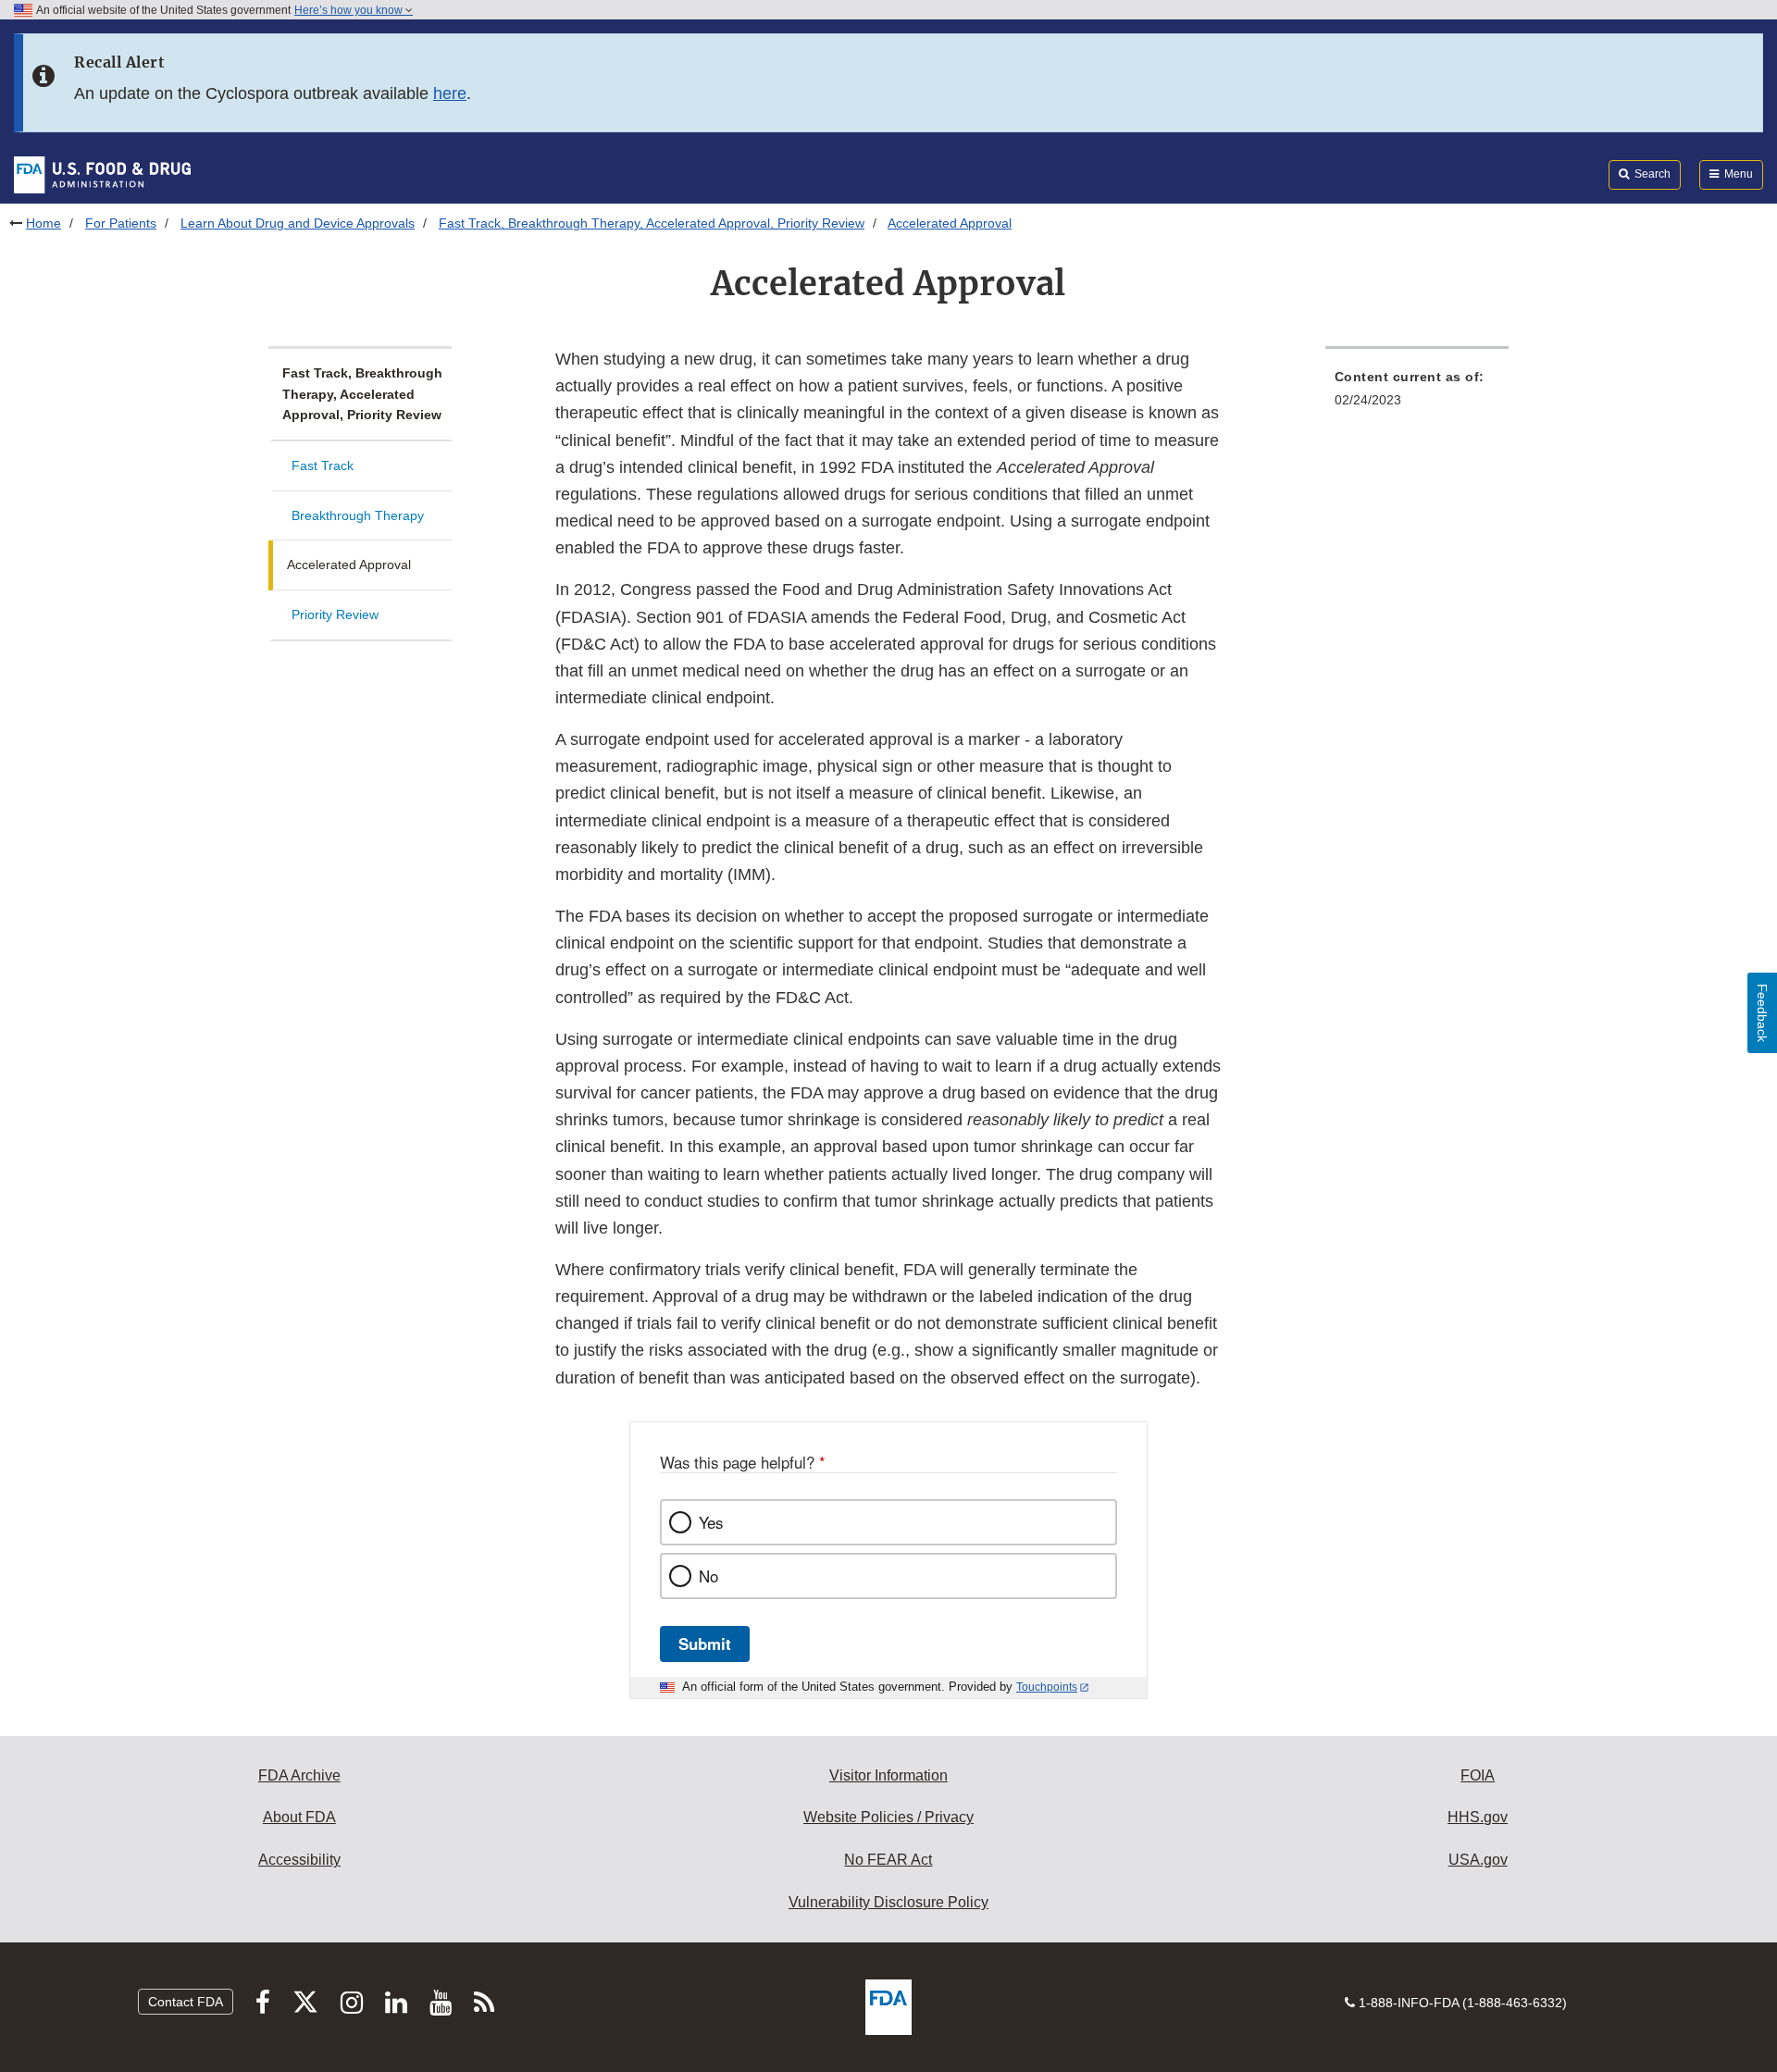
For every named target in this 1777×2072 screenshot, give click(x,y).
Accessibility (299, 1860)
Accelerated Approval (349, 565)
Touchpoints (1047, 1687)
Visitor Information (888, 1775)
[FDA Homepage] (102, 174)
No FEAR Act (888, 1860)
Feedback (1762, 1013)
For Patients (121, 223)
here (450, 93)
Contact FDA (186, 2002)
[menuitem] (1417, 394)
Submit (705, 1644)
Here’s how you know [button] (350, 10)
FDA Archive (299, 1775)
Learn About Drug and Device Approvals (298, 223)
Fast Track (323, 465)
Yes (711, 1522)
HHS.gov (1478, 1817)
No (708, 1576)
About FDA (299, 1817)
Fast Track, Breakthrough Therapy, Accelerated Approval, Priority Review (652, 223)
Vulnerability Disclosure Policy (888, 1902)
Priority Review (335, 614)
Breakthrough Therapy (358, 515)
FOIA (1478, 1775)
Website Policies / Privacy (888, 1817)
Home (43, 223)
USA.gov (1478, 1860)
